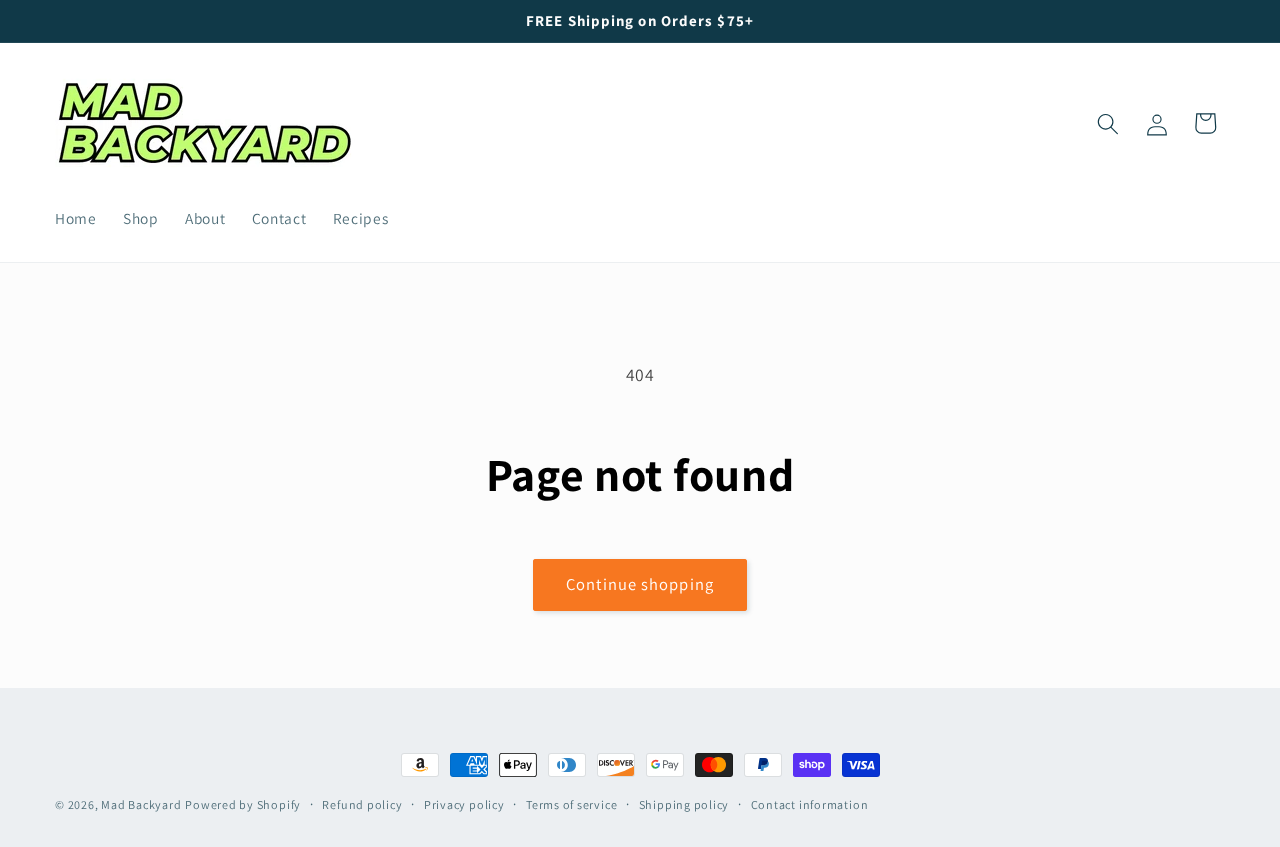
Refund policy (362, 804)
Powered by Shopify (243, 804)
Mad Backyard (141, 804)
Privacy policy (464, 804)
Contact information (810, 804)
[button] (1108, 123)
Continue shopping (640, 584)
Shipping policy (684, 804)
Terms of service (571, 804)
